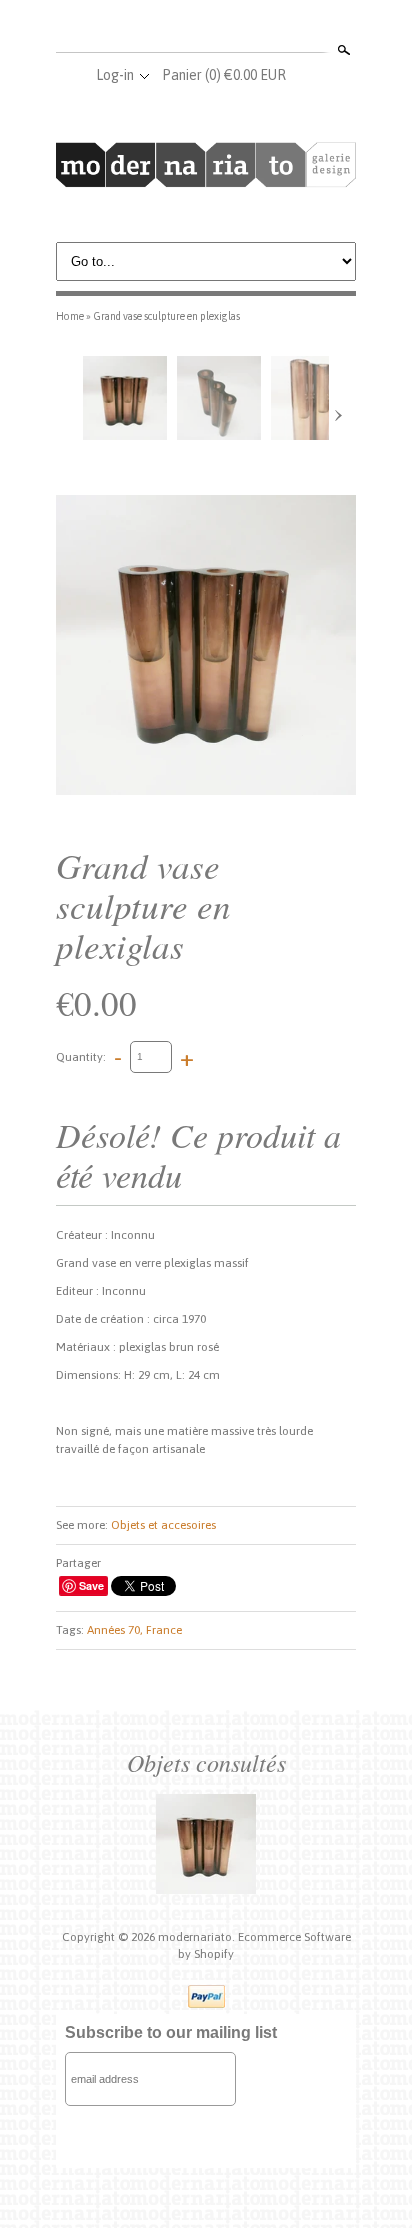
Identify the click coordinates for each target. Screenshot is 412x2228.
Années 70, (115, 1630)
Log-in (115, 75)
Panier (224, 75)
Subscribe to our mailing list (171, 2032)
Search (342, 50)
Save (91, 1585)
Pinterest (238, 28)
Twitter (205, 28)
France (164, 1630)
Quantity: (81, 1056)
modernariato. (198, 1937)
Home (70, 316)
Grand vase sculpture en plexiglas (166, 316)
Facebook (172, 28)
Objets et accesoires (163, 1525)
